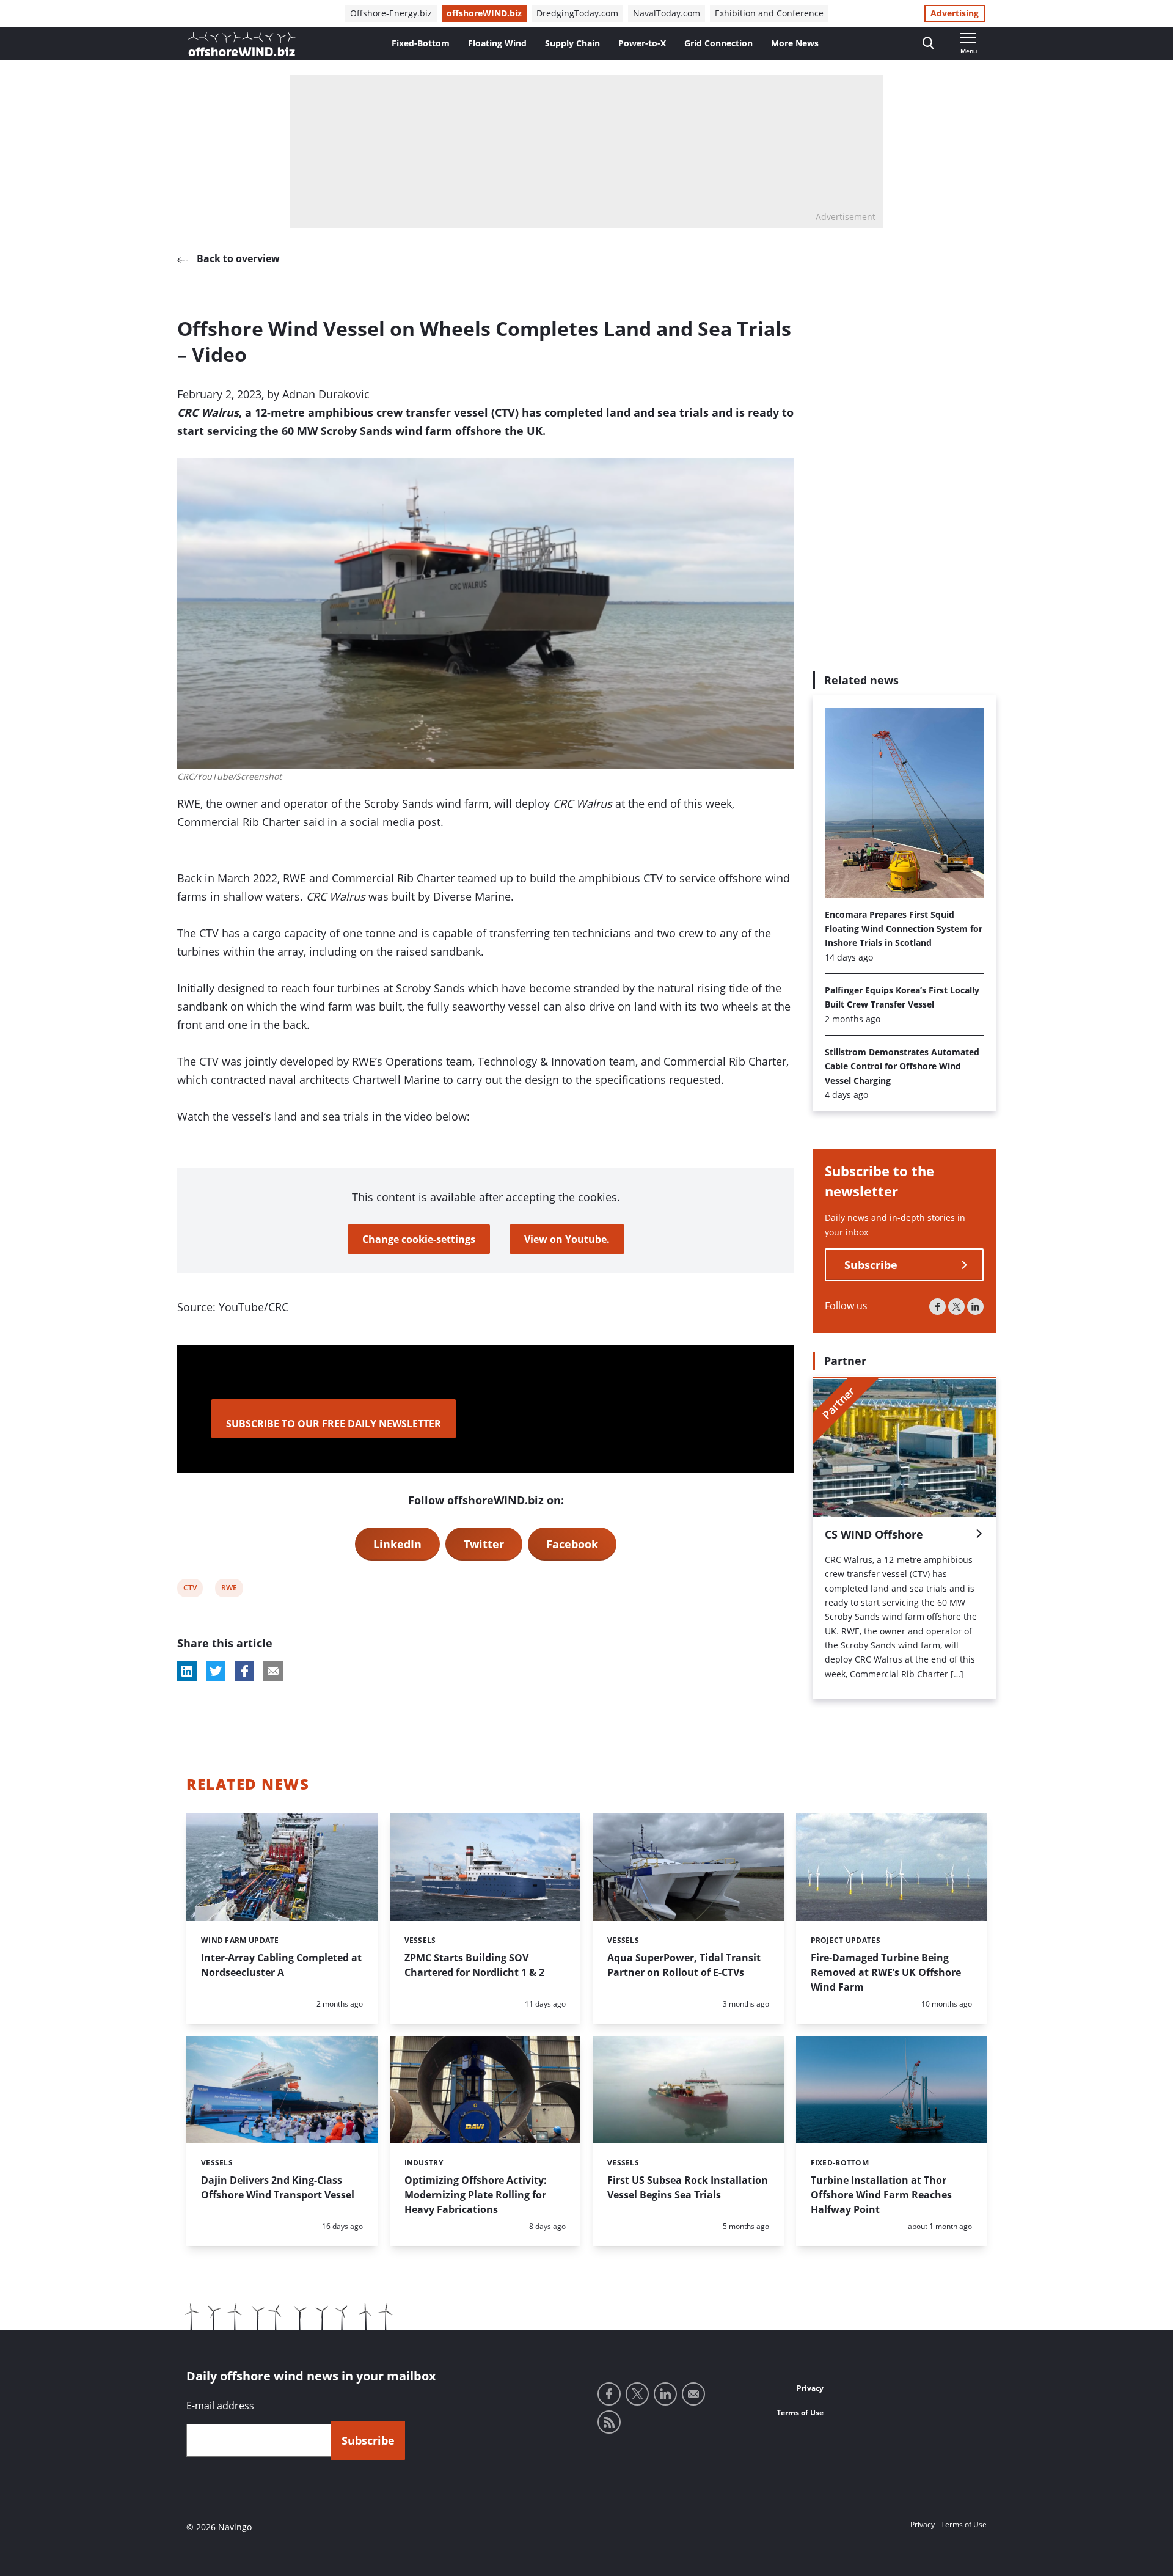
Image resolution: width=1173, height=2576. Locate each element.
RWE (229, 1590)
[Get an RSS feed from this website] (609, 2422)
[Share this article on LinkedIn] (187, 1671)
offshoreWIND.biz (484, 13)
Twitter (484, 1544)
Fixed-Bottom (421, 43)
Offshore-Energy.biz (391, 13)
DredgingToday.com (577, 13)
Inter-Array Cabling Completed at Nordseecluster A (281, 1965)
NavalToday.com (667, 13)
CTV (191, 1590)
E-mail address (220, 2406)
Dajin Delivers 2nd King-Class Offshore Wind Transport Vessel (278, 2187)
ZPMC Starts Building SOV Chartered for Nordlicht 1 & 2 (474, 1965)
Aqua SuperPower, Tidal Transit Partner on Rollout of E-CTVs (684, 1965)
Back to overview (237, 258)
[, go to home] (242, 44)
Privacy (810, 2388)
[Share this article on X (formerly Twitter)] (216, 1671)
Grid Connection (718, 43)
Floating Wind (497, 43)
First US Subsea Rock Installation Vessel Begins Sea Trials (688, 2187)
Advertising (955, 13)
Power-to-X (642, 43)
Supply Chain (572, 43)
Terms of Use (800, 2413)
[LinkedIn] (975, 1307)
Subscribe (871, 1265)
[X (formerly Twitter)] (956, 1307)
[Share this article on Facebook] (244, 1671)
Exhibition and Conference (769, 13)
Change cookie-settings (419, 1239)
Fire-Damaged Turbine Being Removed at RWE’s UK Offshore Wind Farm (886, 1972)
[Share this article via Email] (273, 1671)
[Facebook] (937, 1307)
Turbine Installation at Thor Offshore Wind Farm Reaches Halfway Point (881, 2195)
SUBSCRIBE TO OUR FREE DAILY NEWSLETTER (334, 1424)
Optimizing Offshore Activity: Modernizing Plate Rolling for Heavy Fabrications (476, 2195)
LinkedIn (397, 1544)
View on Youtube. (567, 1239)
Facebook (572, 1544)
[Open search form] (928, 44)
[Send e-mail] (693, 2394)
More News (795, 43)
